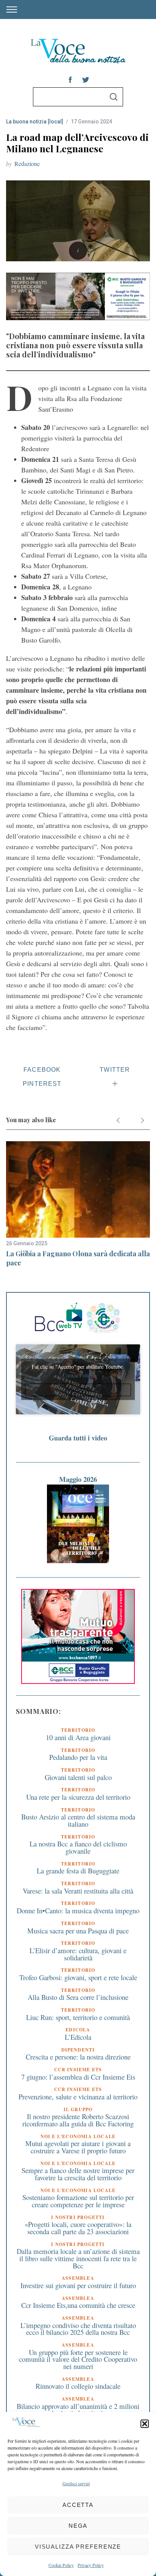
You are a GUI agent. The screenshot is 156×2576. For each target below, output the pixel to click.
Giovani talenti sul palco (78, 1777)
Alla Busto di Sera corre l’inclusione (78, 1997)
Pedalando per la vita (78, 1757)
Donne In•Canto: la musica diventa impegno (78, 1910)
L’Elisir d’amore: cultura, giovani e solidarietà (78, 1954)
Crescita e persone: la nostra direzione (78, 2057)
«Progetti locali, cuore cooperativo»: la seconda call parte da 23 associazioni (78, 2228)
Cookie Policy (61, 2565)
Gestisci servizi (76, 2483)
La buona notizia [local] (35, 122)
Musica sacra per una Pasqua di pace (78, 1931)
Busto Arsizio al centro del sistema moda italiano (78, 1820)
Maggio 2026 (78, 1479)
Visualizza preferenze (78, 2547)
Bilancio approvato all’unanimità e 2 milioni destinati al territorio (78, 2410)
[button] (145, 2424)
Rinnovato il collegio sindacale (78, 2386)
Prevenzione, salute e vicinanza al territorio (78, 2097)
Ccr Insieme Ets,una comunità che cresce (78, 2305)
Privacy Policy (91, 2565)
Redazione (27, 163)
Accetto (78, 1390)
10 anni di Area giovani (78, 1737)
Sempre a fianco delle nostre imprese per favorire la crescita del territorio (78, 2174)
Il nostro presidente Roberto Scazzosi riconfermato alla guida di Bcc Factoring (78, 2120)
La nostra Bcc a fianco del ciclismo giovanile (78, 1847)
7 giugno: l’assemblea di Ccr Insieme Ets (78, 2077)
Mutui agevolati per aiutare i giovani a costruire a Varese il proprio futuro (78, 2147)
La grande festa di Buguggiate (78, 1871)
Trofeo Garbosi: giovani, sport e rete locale (78, 1977)
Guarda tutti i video (78, 1438)
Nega (78, 2526)
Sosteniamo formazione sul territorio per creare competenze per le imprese (78, 2201)
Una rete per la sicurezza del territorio (78, 1797)
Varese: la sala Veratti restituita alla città (78, 1891)
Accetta (78, 2505)
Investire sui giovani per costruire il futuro (78, 2285)
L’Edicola (78, 2037)
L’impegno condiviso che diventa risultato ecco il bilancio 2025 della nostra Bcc (78, 2329)
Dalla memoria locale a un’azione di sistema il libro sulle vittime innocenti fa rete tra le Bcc (78, 2258)
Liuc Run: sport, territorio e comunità (78, 2017)
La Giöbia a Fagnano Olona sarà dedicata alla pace (78, 1258)
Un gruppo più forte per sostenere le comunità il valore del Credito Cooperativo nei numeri (78, 2359)
